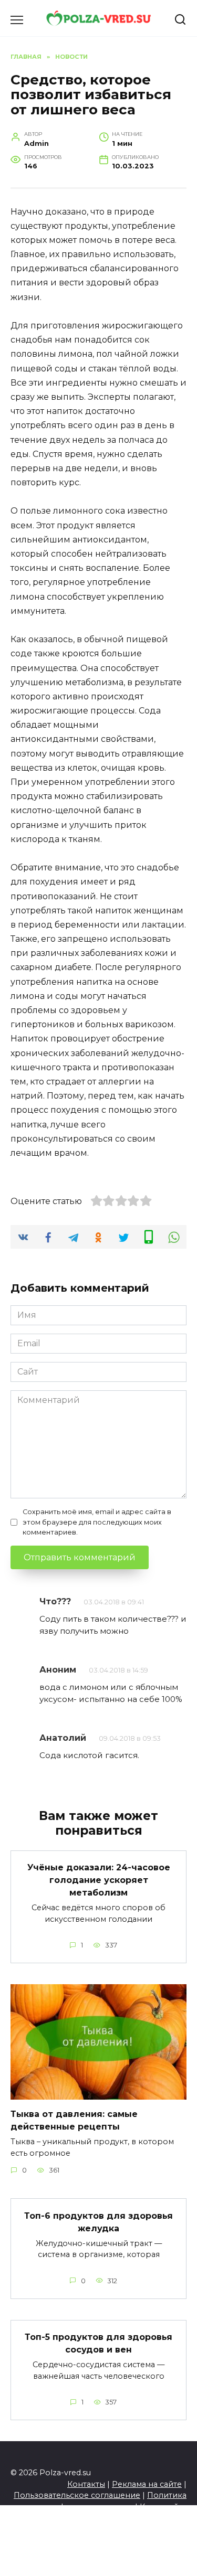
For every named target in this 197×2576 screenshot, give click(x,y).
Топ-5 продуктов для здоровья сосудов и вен (98, 2343)
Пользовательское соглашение (77, 2495)
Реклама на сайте (147, 2484)
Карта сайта (163, 2507)
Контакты (86, 2484)
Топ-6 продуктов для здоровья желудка (98, 2222)
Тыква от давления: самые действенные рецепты (74, 2120)
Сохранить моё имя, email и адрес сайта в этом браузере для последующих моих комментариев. (97, 1522)
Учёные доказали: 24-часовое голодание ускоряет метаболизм (99, 1880)
